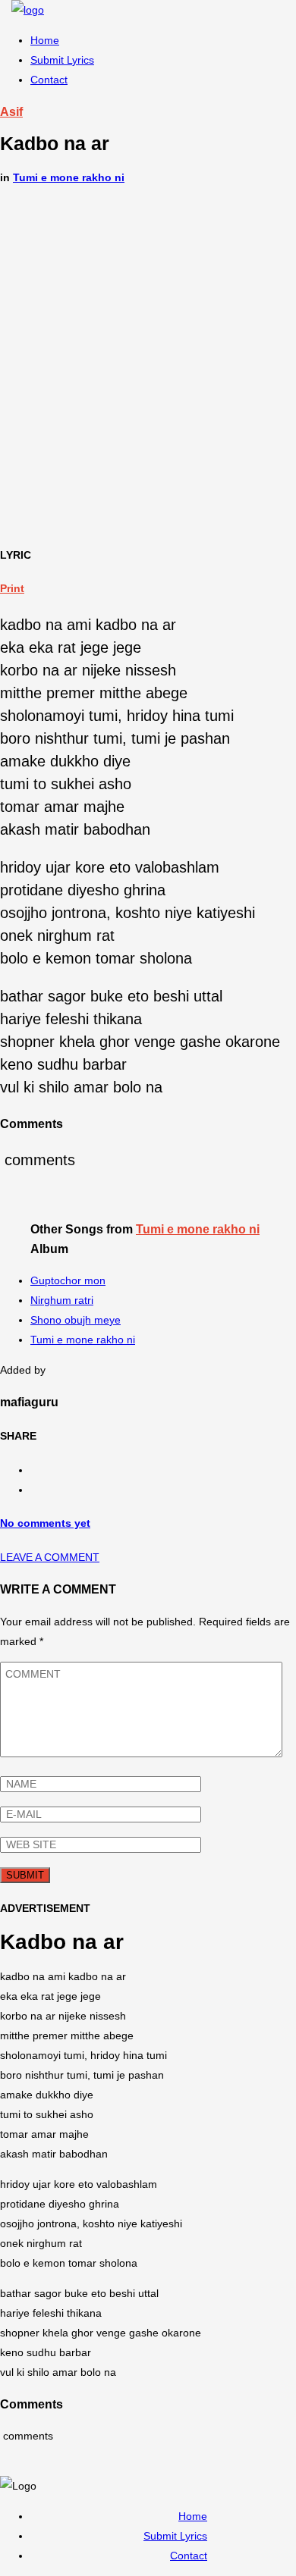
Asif (11, 111)
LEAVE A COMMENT (50, 1557)
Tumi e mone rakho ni (69, 177)
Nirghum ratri (62, 1300)
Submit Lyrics (62, 60)
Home (45, 40)
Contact (49, 80)
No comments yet (45, 1523)
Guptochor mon (68, 1280)
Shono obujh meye (76, 1320)
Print (12, 588)
